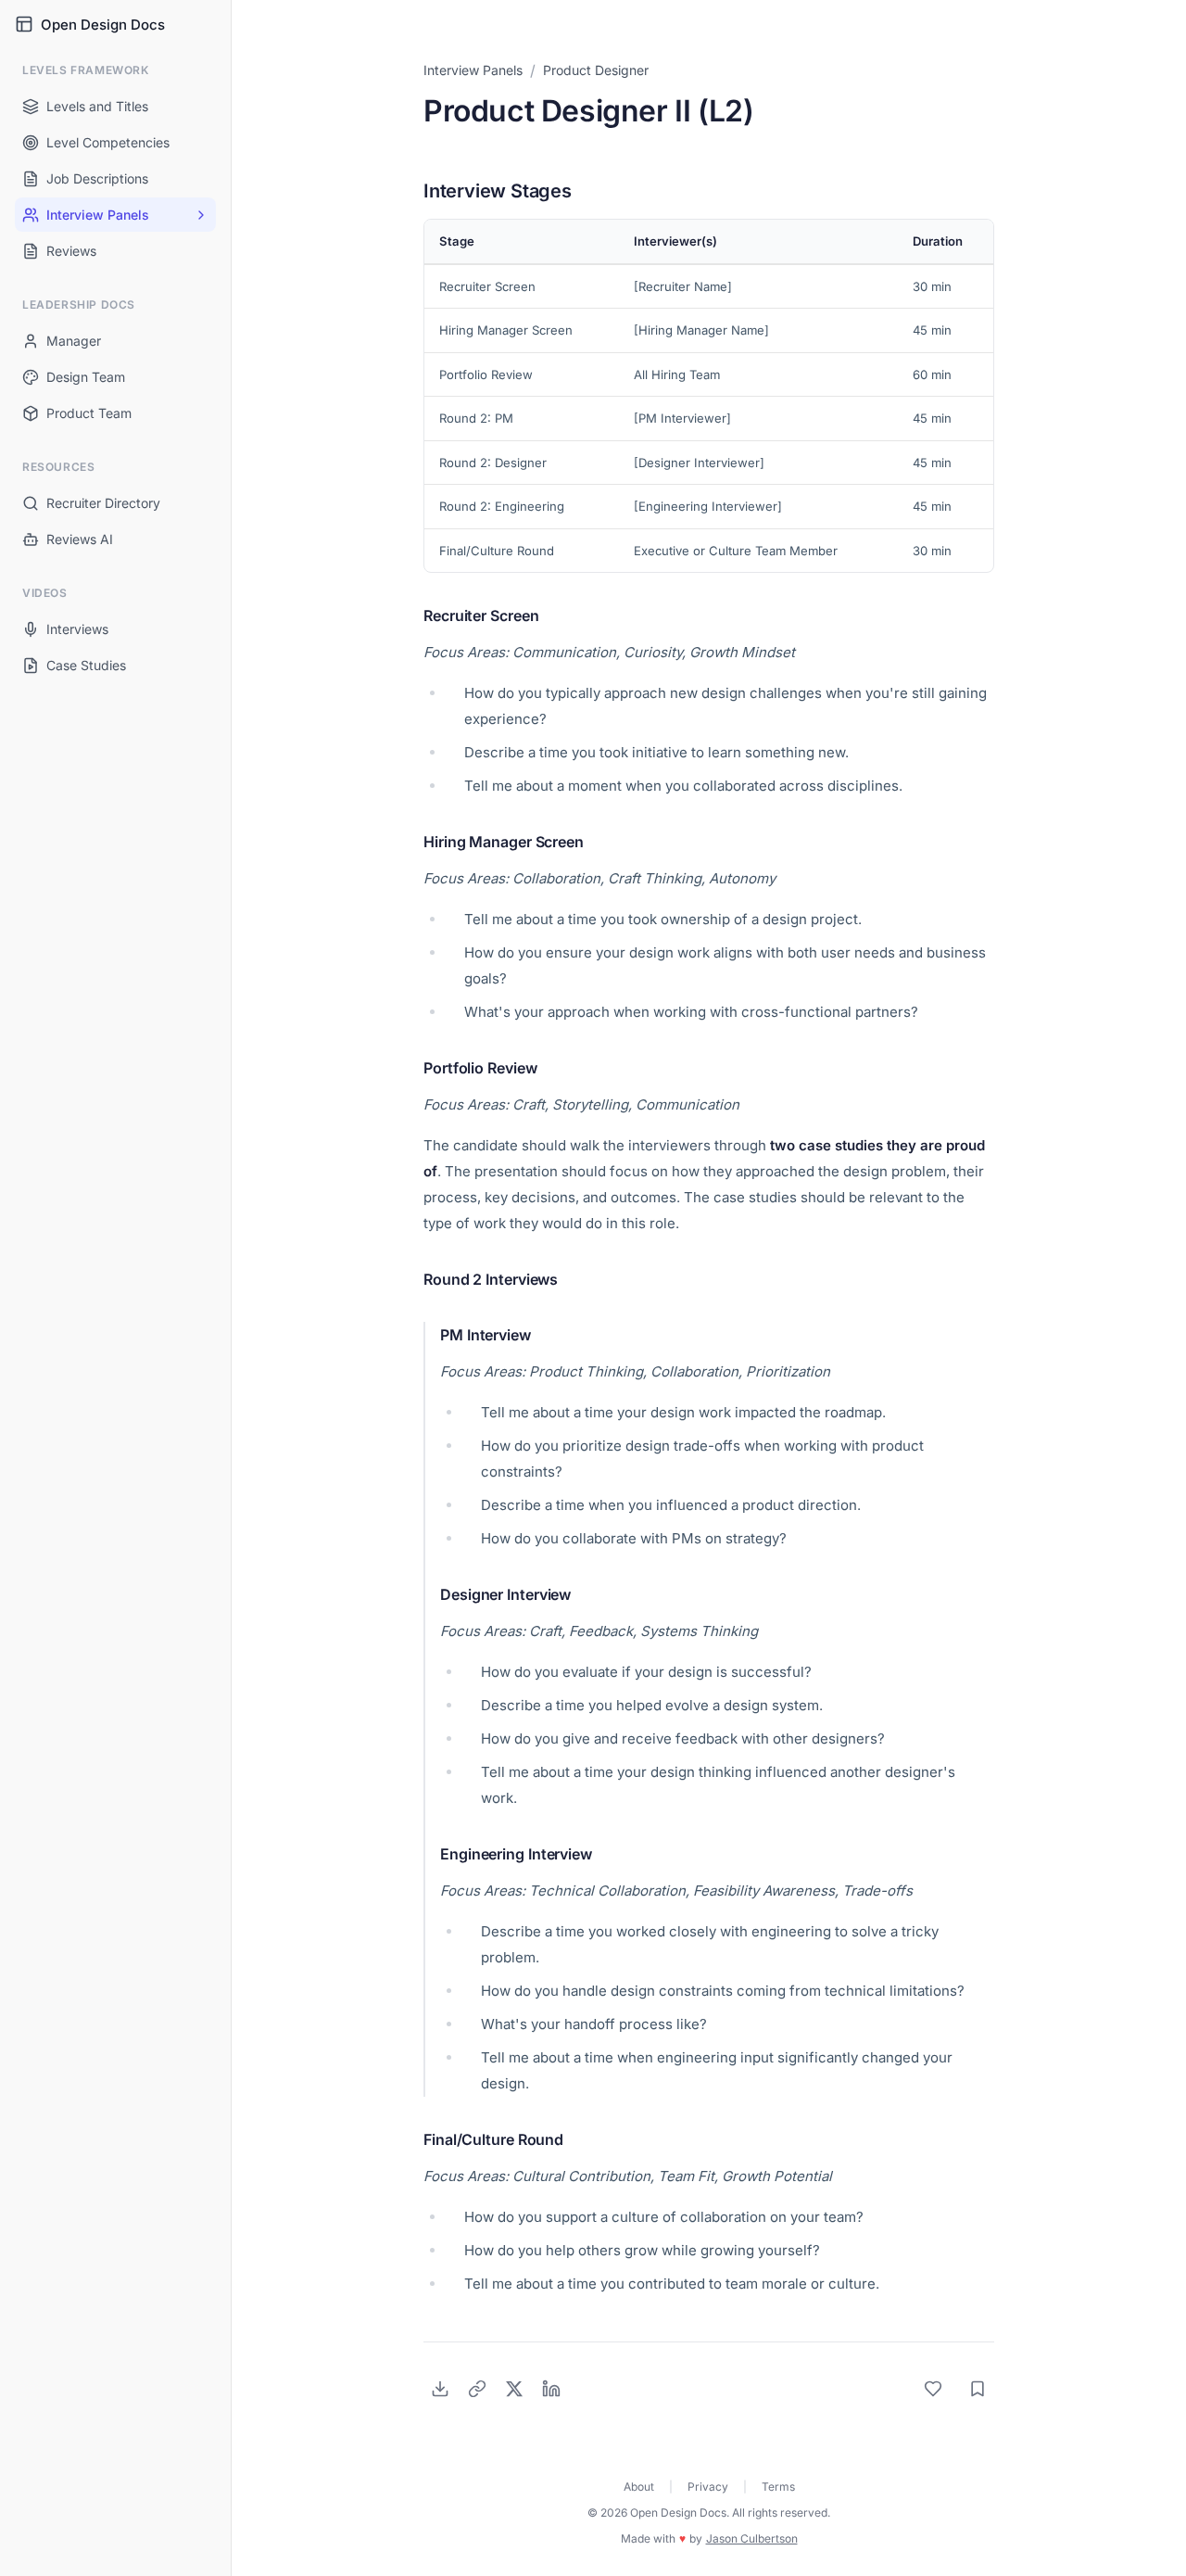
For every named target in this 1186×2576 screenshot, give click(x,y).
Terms (778, 2487)
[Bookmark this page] (978, 2389)
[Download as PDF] (440, 2389)
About (639, 2487)
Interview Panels (473, 70)
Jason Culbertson (752, 2538)
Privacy (708, 2487)
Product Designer (596, 70)
